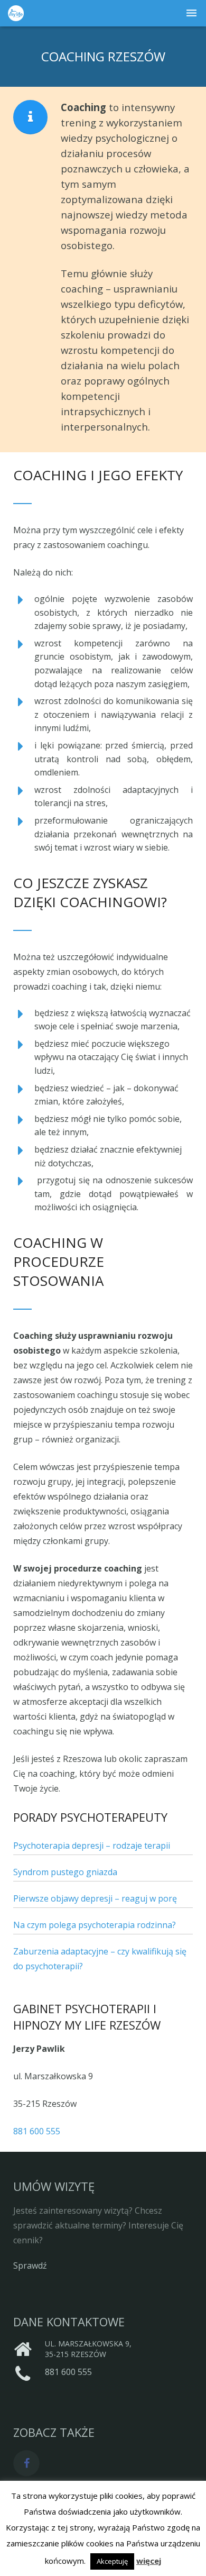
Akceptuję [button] (112, 2561)
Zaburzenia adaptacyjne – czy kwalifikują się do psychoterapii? (100, 1959)
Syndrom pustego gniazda (65, 1872)
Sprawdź (30, 2266)
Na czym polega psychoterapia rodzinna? (95, 1925)
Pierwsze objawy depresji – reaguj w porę (95, 1898)
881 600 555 (37, 2131)
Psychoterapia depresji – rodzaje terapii (92, 1846)
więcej (149, 2561)
